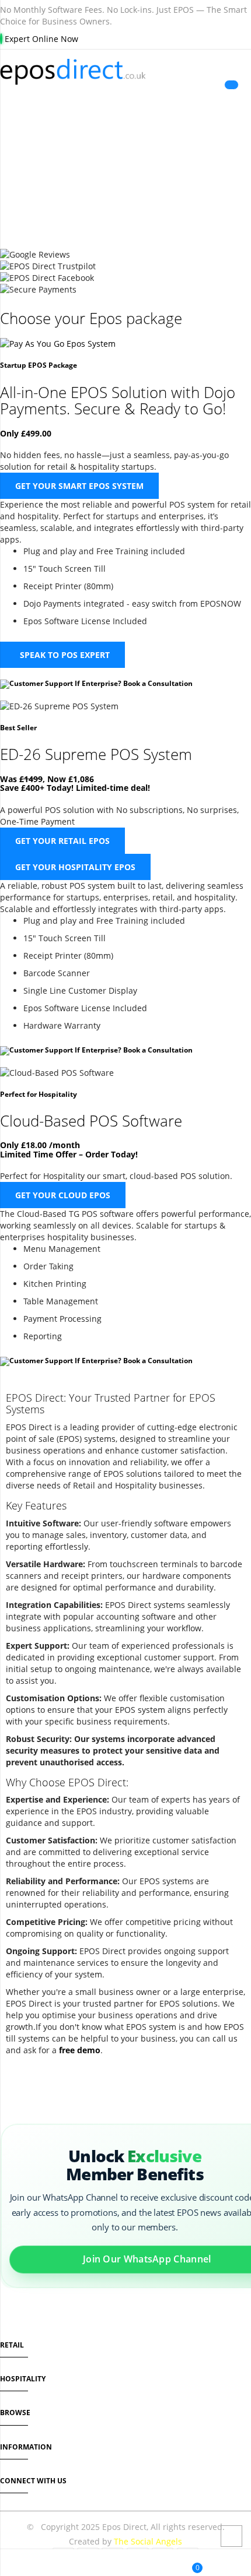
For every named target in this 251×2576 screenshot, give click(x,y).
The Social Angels (148, 2541)
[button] (103, 2564)
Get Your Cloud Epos (63, 1195)
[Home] (14, 2564)
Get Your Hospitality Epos (75, 867)
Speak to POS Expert (64, 655)
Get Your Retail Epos (62, 841)
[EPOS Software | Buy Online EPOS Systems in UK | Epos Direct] (125, 72)
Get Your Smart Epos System (79, 486)
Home (88, 180)
